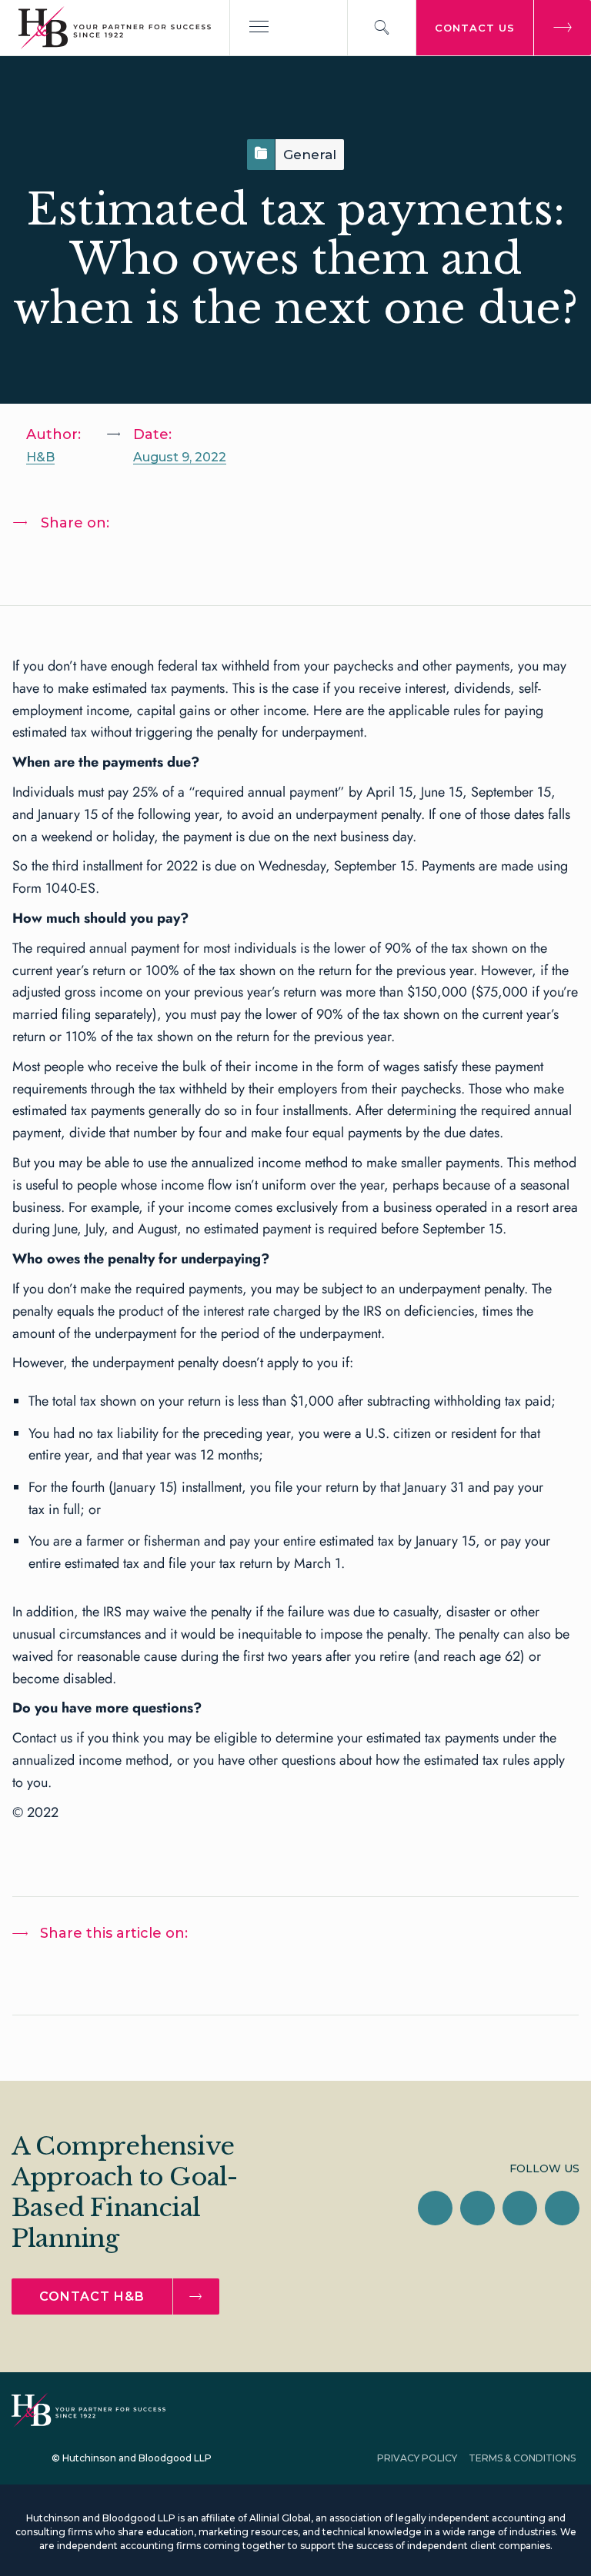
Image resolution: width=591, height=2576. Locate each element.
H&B (40, 457)
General (310, 155)
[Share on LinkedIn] (39, 563)
